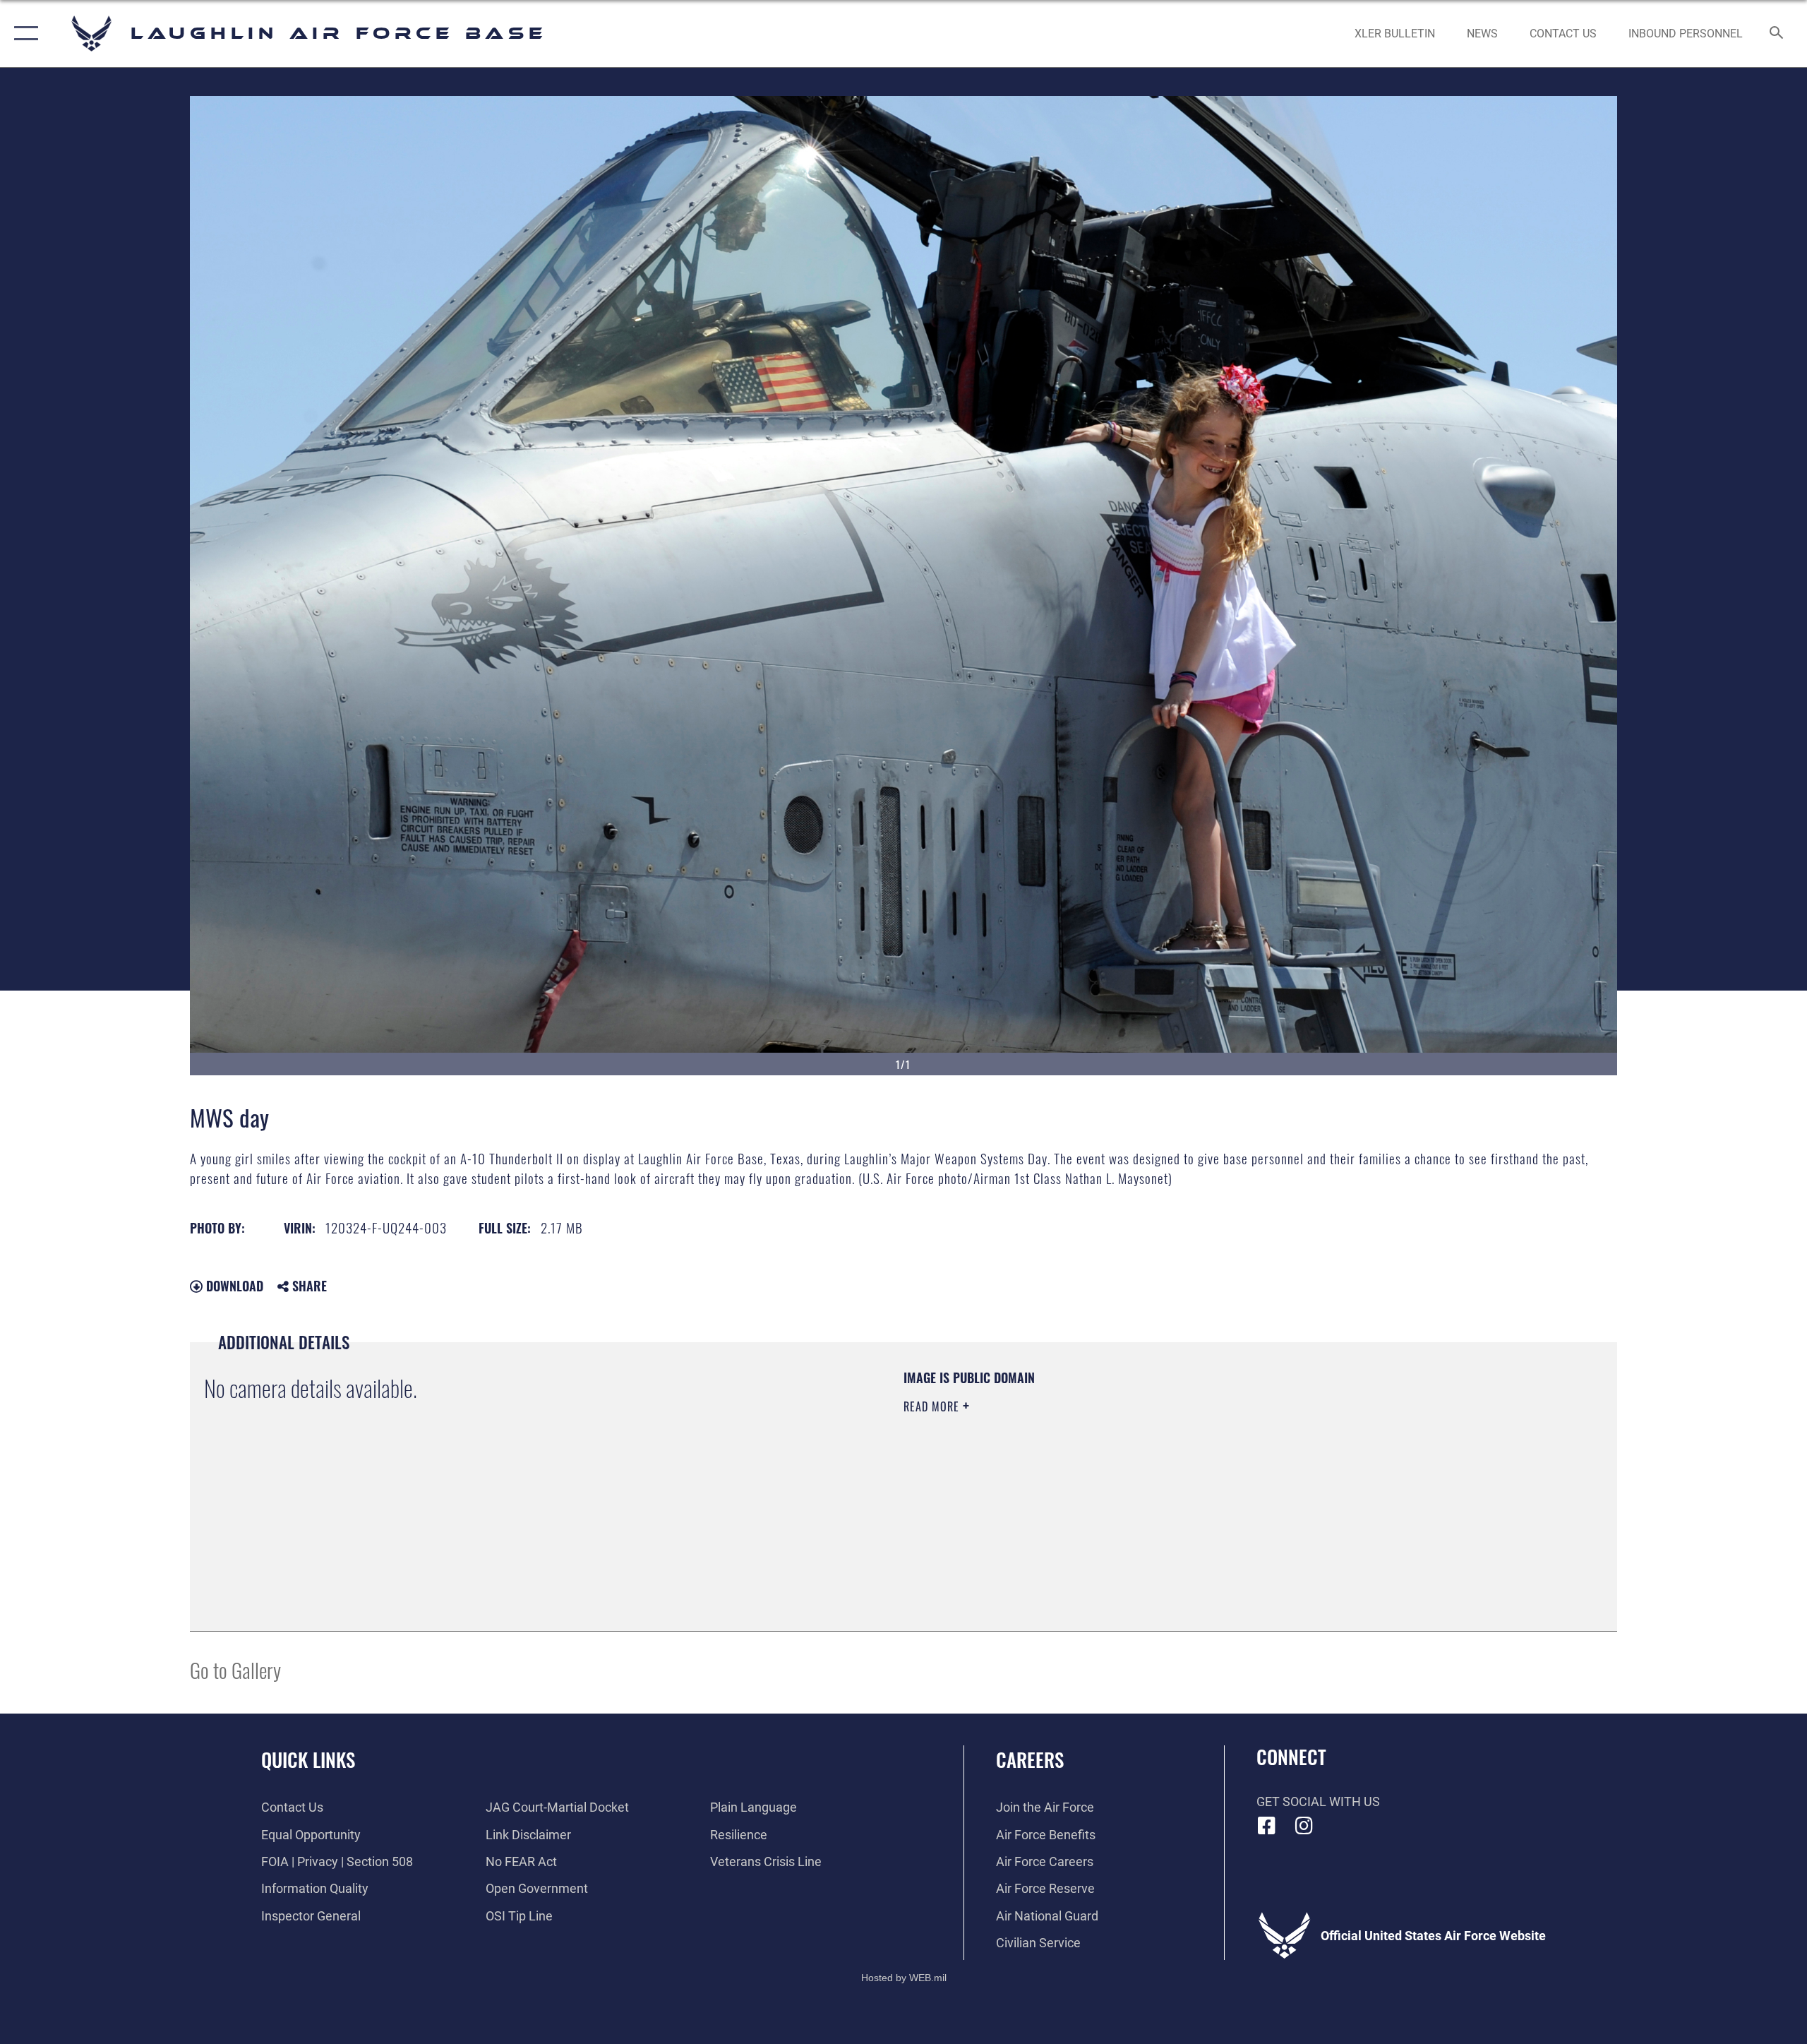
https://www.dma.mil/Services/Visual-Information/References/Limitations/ (1069, 1476)
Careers (1030, 1759)
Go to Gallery (235, 1669)
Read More (933, 1406)
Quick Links (308, 1759)
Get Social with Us (1318, 1801)
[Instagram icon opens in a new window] (1304, 1826)
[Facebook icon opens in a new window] (1267, 1826)
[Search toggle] (1777, 34)
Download (233, 1286)
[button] (23, 34)
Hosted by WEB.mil (904, 1978)
